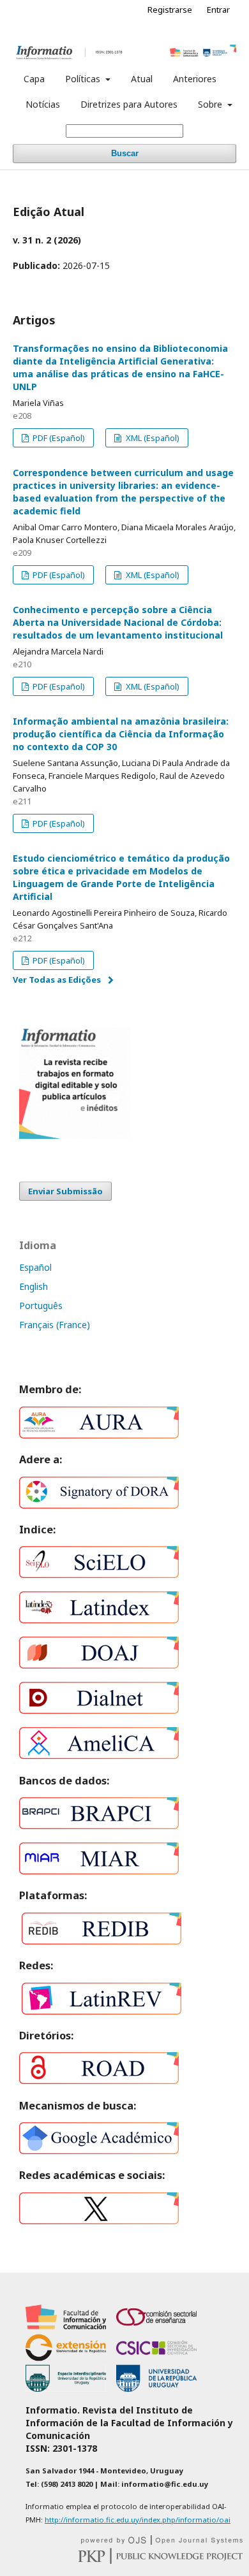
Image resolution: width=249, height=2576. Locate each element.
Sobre (211, 104)
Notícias (43, 104)
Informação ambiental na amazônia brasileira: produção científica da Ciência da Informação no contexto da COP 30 (121, 734)
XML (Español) (152, 438)
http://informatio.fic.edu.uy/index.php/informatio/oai (138, 2520)
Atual (142, 79)
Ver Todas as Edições (57, 980)
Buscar (125, 153)
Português (41, 1306)
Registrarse (170, 10)
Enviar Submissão (65, 1191)
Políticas (84, 79)
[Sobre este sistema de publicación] (162, 2541)
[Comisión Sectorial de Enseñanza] (156, 2327)
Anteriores (195, 79)
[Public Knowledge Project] (160, 2560)
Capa (34, 79)
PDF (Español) (58, 438)
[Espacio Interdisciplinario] (66, 2388)
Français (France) (55, 1325)
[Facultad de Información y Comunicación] (66, 2327)
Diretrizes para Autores (129, 104)
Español (35, 1267)
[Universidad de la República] (156, 2388)
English (34, 1286)
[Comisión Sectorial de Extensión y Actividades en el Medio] (66, 2358)
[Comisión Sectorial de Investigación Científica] (156, 2358)
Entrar (218, 10)
